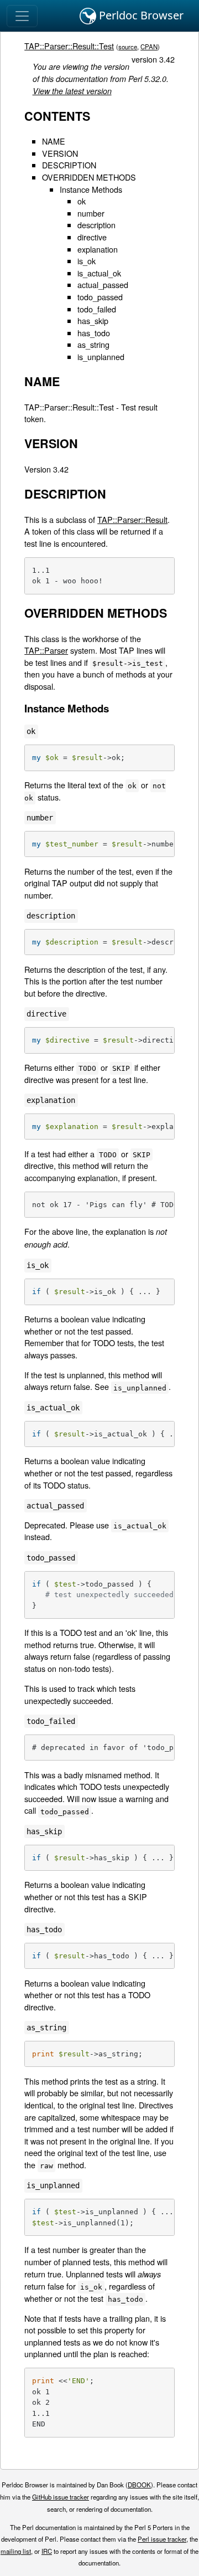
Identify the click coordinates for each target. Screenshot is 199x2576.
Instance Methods (91, 189)
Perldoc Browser (140, 15)
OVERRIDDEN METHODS (89, 177)
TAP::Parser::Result (132, 519)
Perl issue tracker (162, 2539)
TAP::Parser (46, 650)
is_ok (87, 261)
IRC (47, 2551)
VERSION (60, 153)
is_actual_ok (99, 273)
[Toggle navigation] (22, 16)
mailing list (16, 2551)
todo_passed (100, 297)
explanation (98, 249)
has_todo (94, 333)
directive (92, 237)
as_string (93, 344)
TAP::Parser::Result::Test (69, 46)
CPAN (149, 47)
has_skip (93, 320)
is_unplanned (101, 356)
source (128, 47)
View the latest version (72, 91)
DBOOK (139, 2485)
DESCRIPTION (69, 165)
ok (82, 201)
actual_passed (103, 284)
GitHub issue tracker (61, 2497)
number (91, 213)
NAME (54, 141)
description (96, 225)
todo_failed (97, 309)
